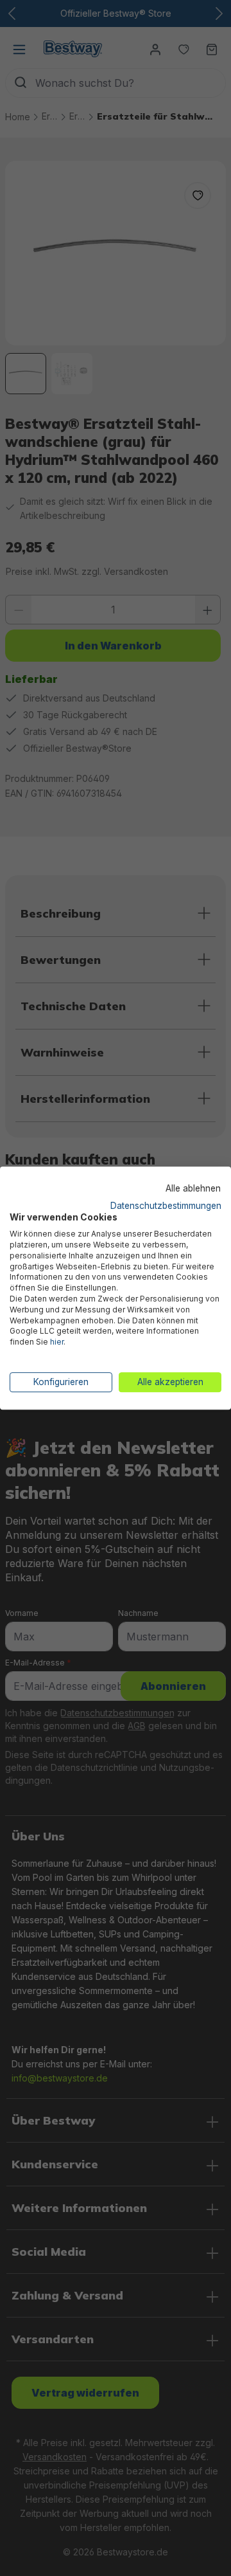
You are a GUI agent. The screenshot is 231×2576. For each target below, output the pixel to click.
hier (57, 1342)
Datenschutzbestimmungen (166, 1206)
